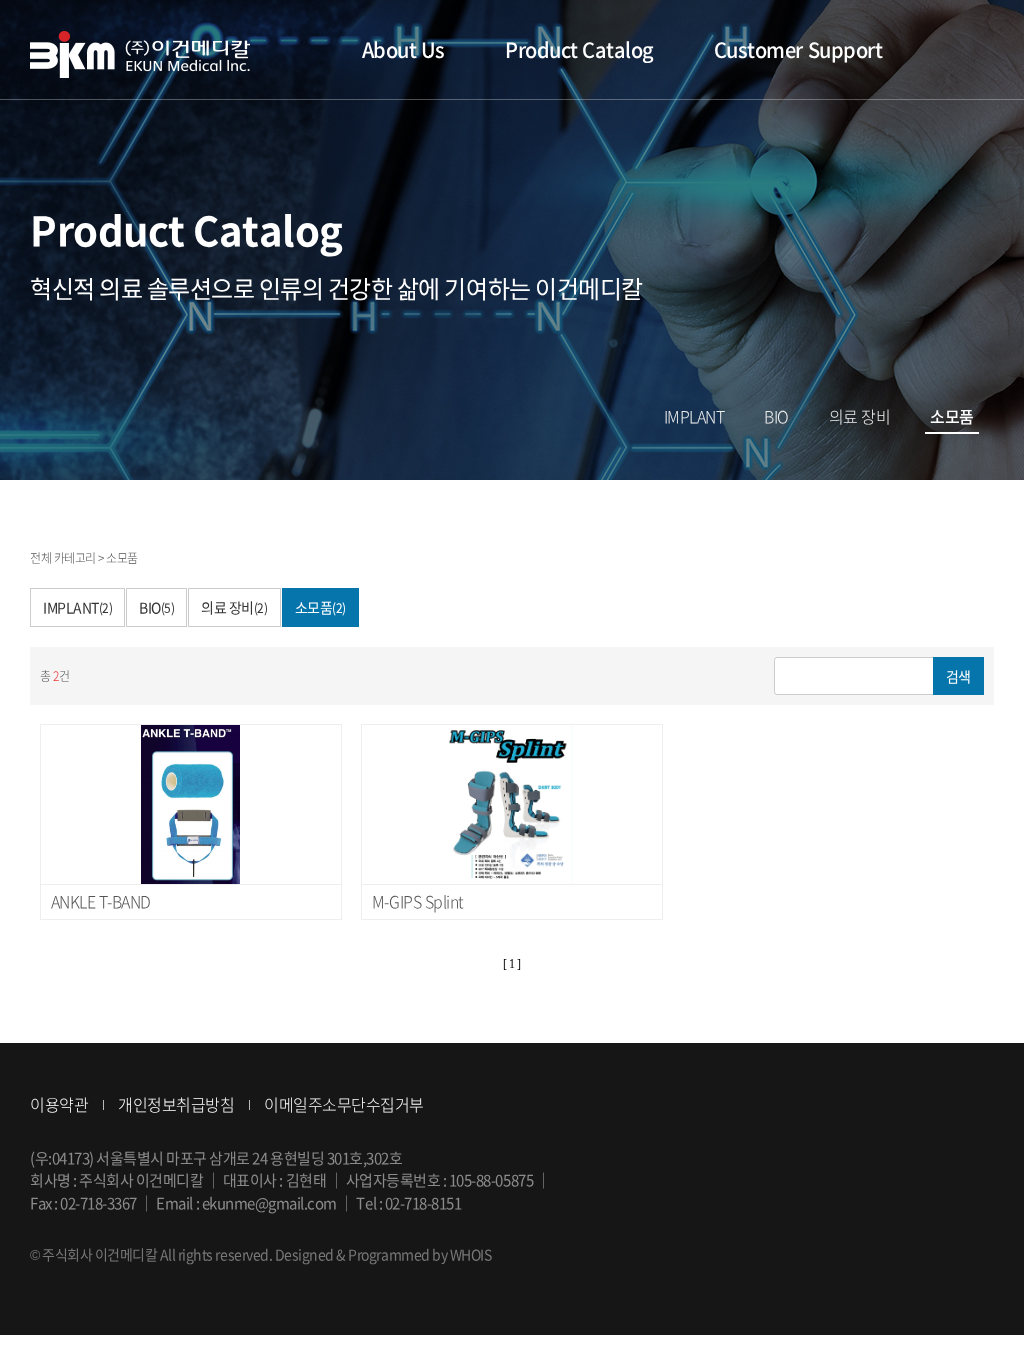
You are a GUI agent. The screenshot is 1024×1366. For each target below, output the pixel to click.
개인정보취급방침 (176, 1104)
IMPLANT (694, 417)
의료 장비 (860, 417)
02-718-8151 (423, 1203)
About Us (403, 49)
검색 (958, 676)
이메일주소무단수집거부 (344, 1104)
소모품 (952, 417)
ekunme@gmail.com (269, 1203)
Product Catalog (579, 49)
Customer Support (798, 49)
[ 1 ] (512, 964)
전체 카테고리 (63, 558)
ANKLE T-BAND (101, 901)
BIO (776, 417)
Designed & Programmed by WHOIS (383, 1254)
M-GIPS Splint (418, 901)
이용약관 (59, 1104)
